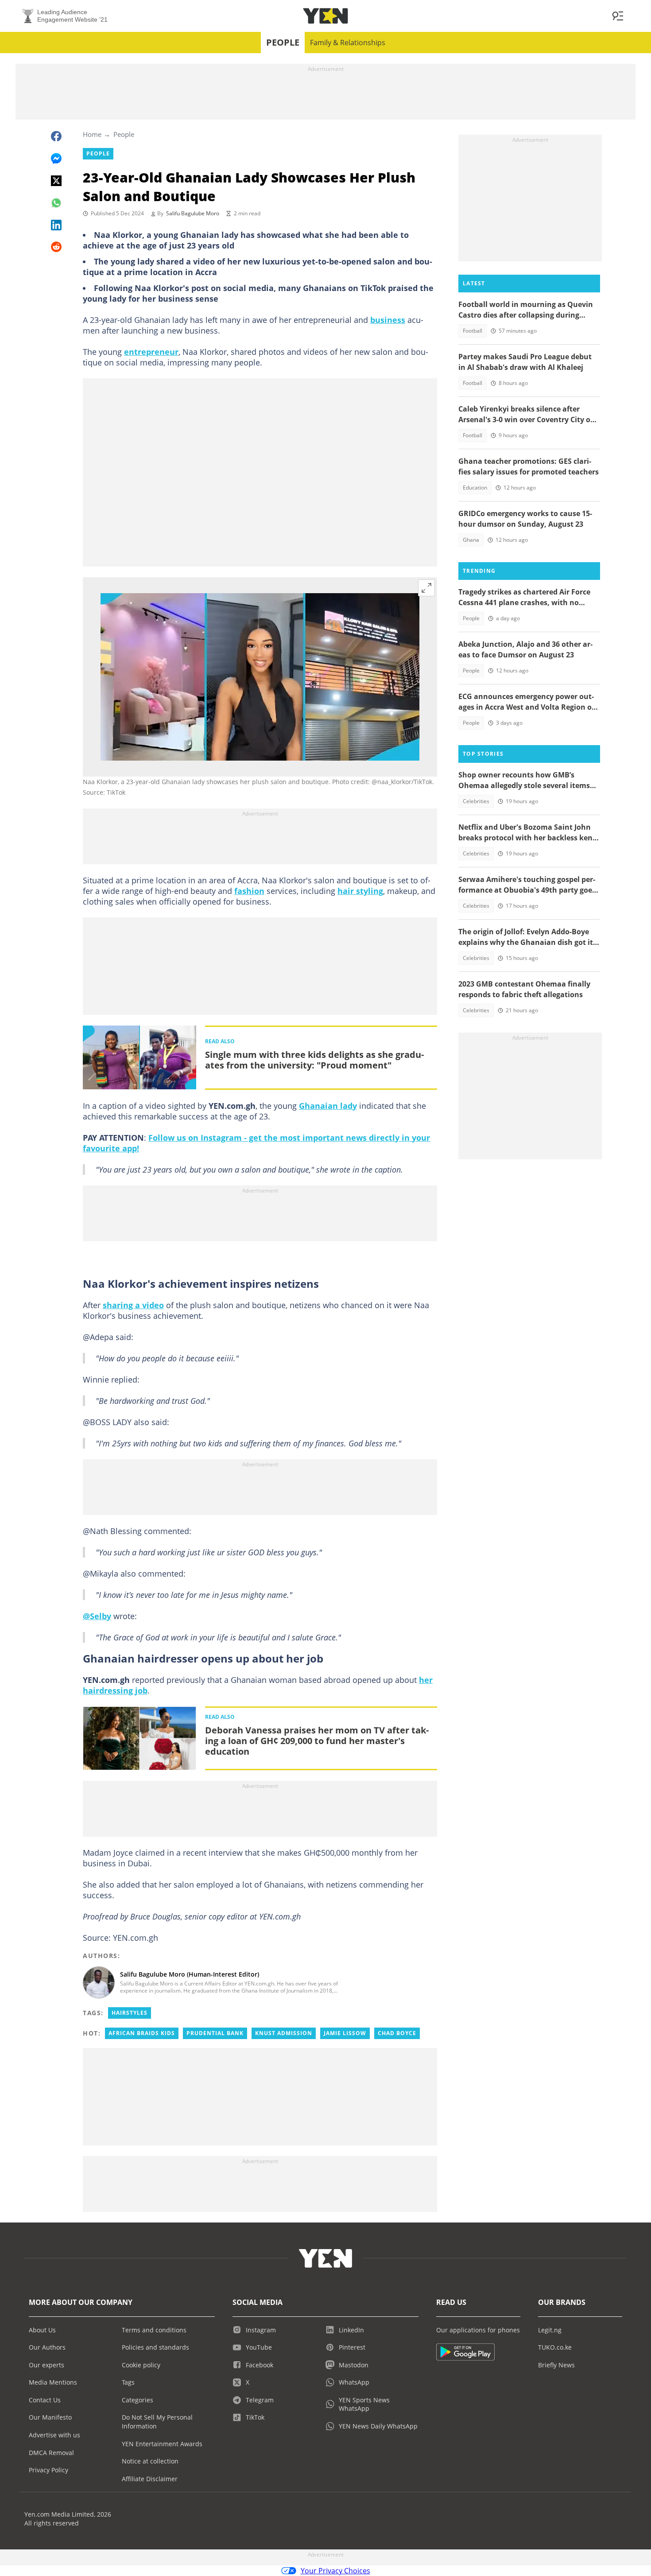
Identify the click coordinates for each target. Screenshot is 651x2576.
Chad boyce (397, 2033)
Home (92, 134)
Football (473, 331)
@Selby (97, 1616)
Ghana (471, 540)
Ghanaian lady (328, 1106)
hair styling (360, 891)
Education (475, 488)
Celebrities (476, 801)
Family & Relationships (348, 43)
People (283, 42)
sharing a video (133, 1305)
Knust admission (284, 2033)
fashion (249, 891)
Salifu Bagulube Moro (193, 213)
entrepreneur (151, 352)
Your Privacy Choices (335, 2571)
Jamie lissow (345, 2033)
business (388, 320)
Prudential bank (215, 2033)
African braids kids (142, 2033)
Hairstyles (130, 2013)
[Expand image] (426, 588)
